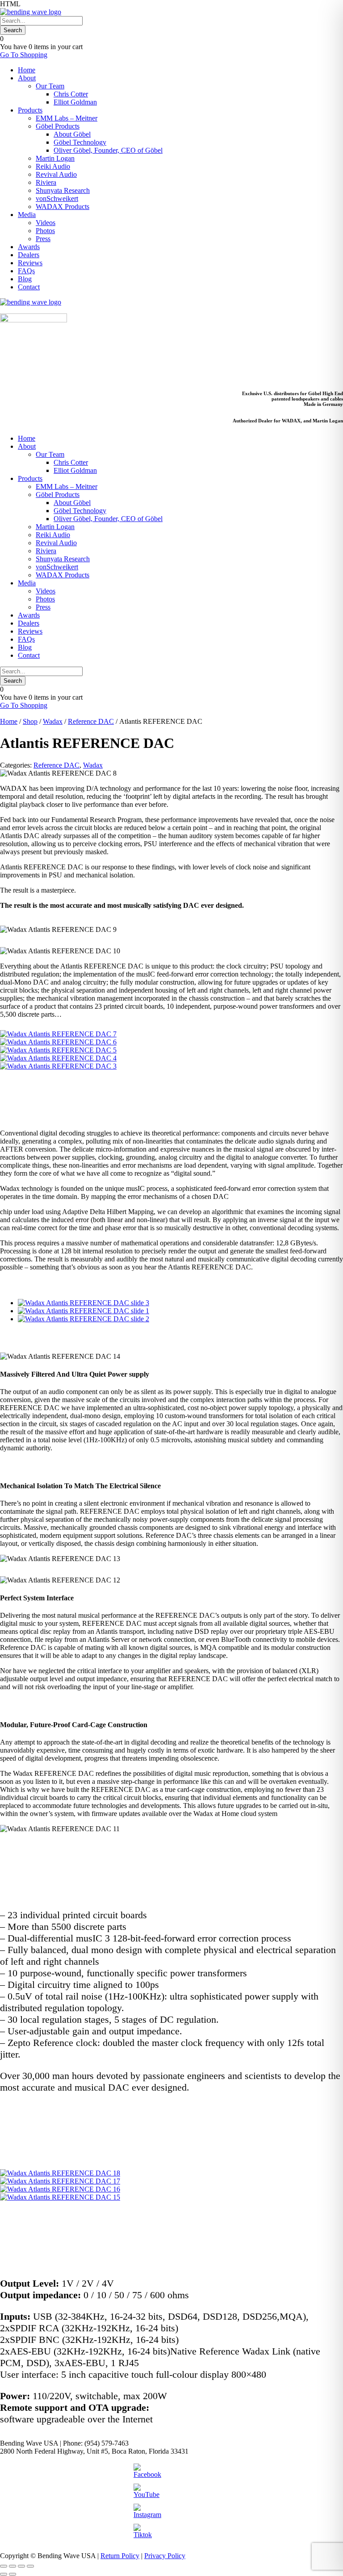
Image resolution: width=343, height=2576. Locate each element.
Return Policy (120, 2556)
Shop (30, 721)
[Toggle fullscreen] (13, 2566)
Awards (29, 247)
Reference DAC (91, 721)
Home (27, 70)
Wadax (53, 721)
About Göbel (72, 134)
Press (43, 239)
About (27, 78)
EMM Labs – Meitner (67, 118)
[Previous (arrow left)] (4, 2574)
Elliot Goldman (75, 102)
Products (30, 110)
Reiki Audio (53, 166)
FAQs (26, 271)
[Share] (21, 2566)
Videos (46, 223)
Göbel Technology (80, 142)
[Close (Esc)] (30, 2566)
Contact (29, 287)
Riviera (46, 182)
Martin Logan (55, 158)
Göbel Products (58, 126)
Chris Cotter (71, 94)
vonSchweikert (57, 198)
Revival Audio (56, 174)
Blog (25, 279)
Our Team (50, 86)
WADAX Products (63, 207)
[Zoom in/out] (4, 2566)
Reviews (30, 263)
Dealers (29, 255)
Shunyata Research (63, 190)
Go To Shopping (24, 55)
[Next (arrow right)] (13, 2574)
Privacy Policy (165, 2556)
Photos (45, 231)
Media (27, 215)
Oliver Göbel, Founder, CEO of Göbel (108, 150)
